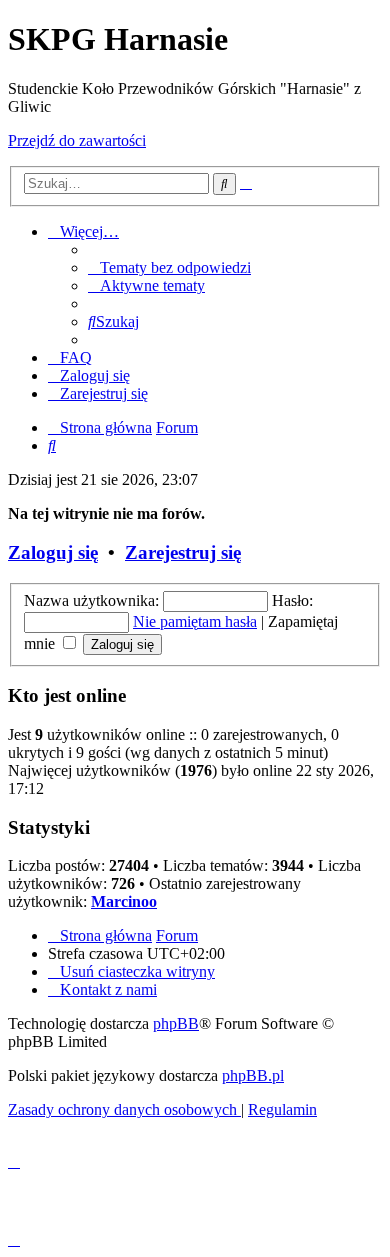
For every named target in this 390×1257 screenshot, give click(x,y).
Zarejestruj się (183, 552)
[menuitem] (169, 267)
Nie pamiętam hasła (195, 621)
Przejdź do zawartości (77, 140)
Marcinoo (124, 901)
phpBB (176, 1023)
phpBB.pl (253, 1075)
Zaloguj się (53, 552)
